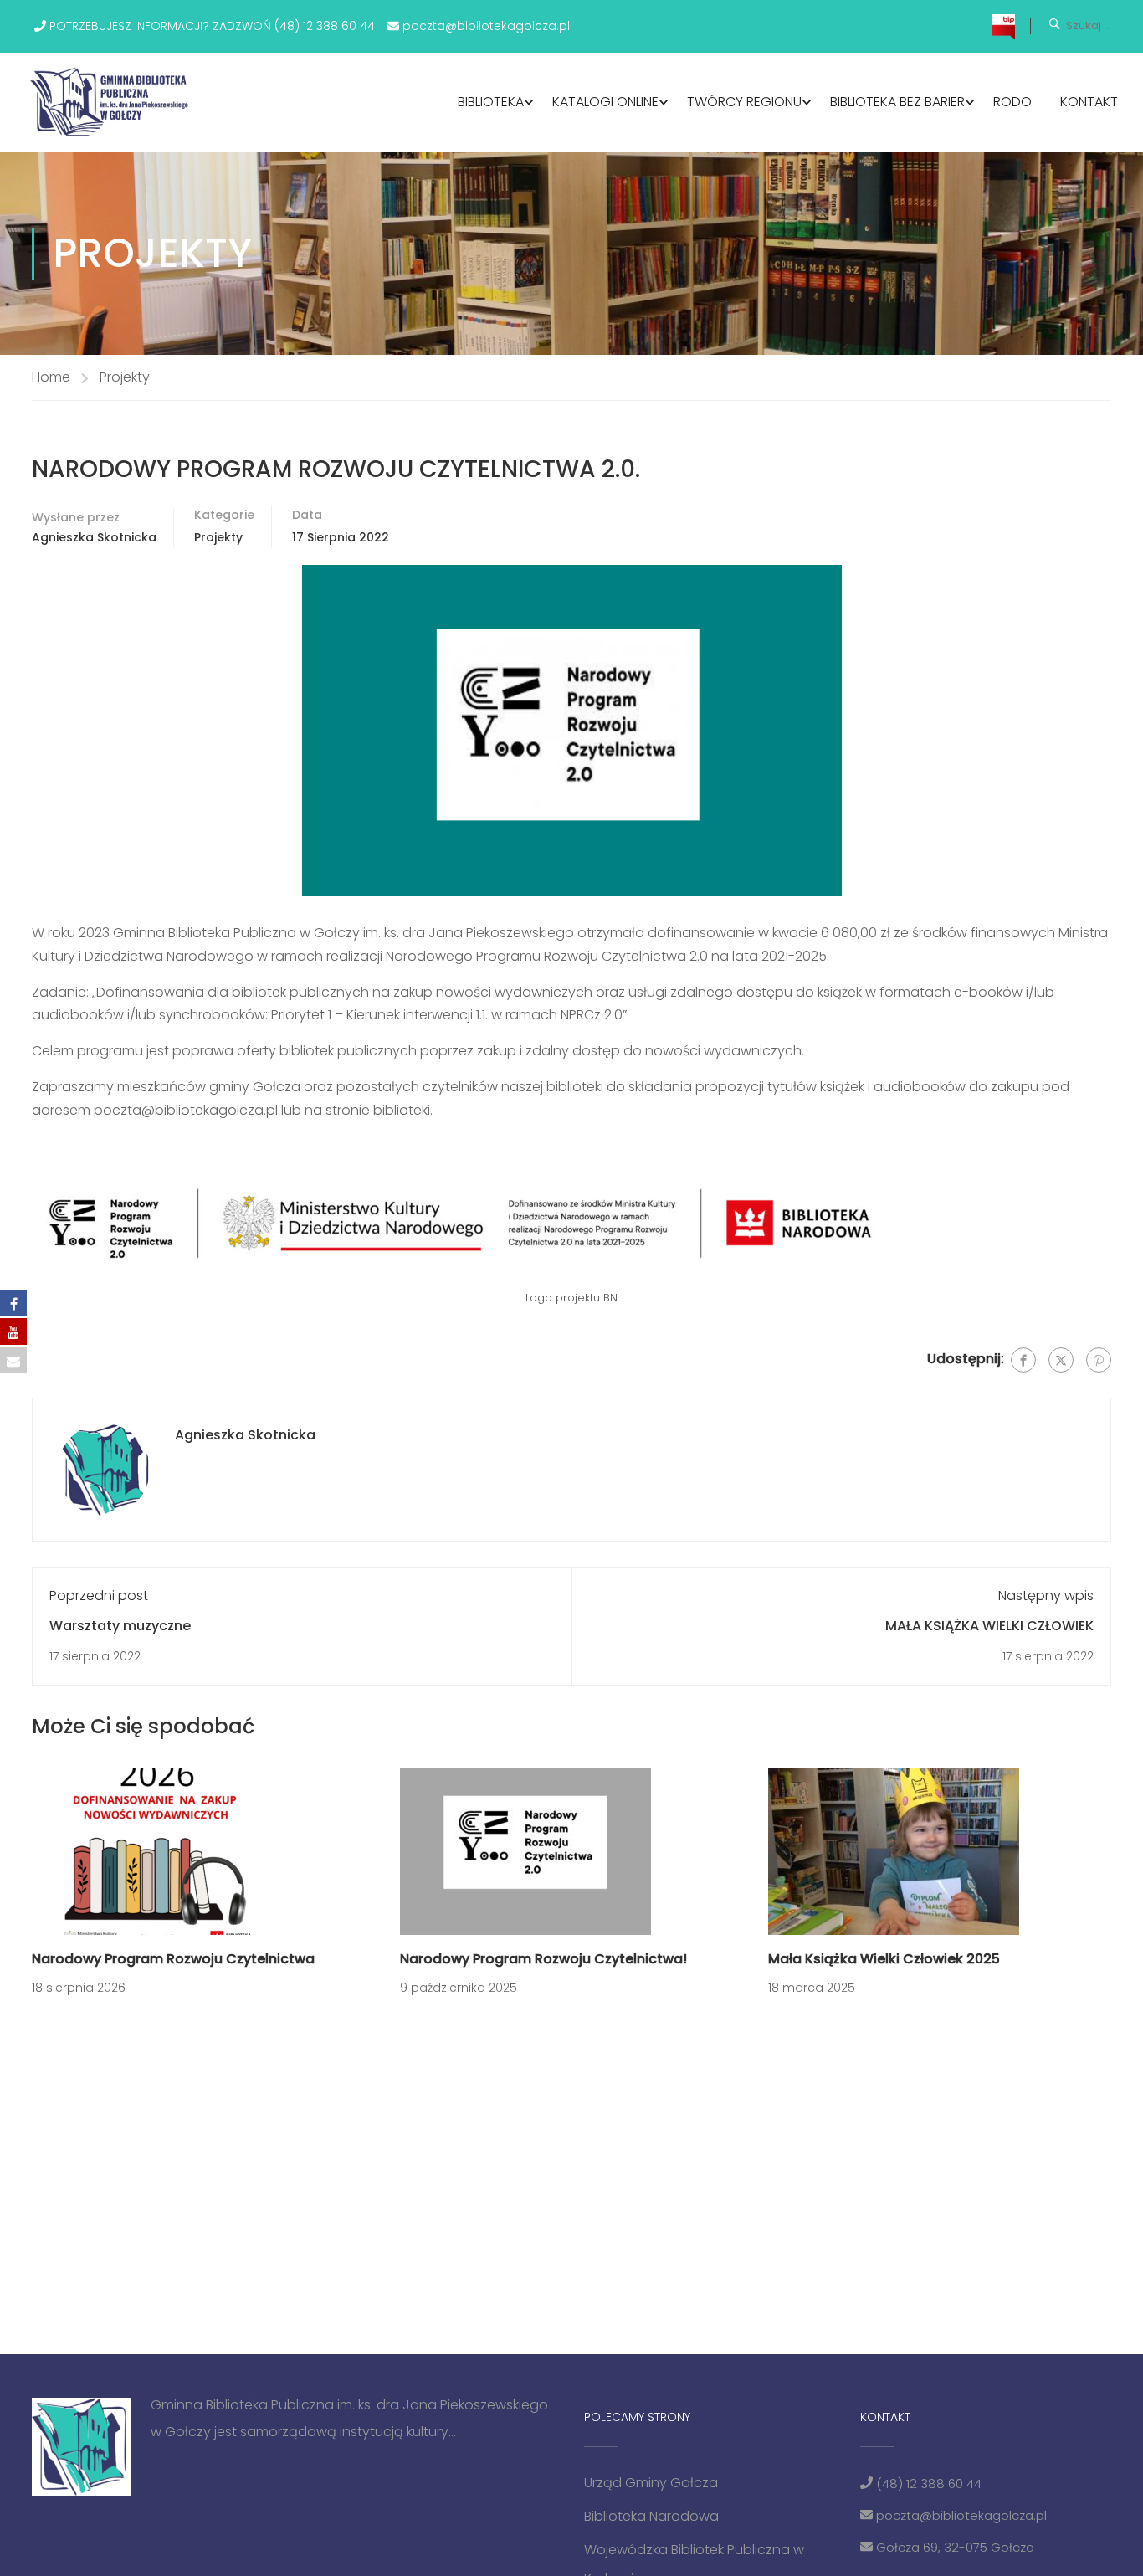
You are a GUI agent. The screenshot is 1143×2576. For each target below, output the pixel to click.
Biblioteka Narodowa (651, 2516)
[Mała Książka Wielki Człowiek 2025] (894, 1851)
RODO (1012, 102)
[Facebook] (1023, 1360)
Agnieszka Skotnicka (94, 537)
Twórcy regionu (744, 102)
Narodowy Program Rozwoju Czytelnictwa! (543, 1959)
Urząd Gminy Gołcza (651, 2483)
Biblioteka (491, 102)
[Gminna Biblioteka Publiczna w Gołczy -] (114, 102)
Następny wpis (1046, 1596)
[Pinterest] (1099, 1360)
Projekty (125, 377)
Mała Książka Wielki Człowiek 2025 (884, 1959)
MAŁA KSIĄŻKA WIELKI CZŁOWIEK (989, 1626)
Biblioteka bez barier (897, 102)
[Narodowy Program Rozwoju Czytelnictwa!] (525, 1851)
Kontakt (1089, 102)
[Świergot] (1061, 1360)
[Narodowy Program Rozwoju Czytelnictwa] (157, 1851)
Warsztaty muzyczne (120, 1626)
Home (51, 377)
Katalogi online (605, 102)
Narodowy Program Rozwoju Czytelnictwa (173, 1959)
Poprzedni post (99, 1596)
